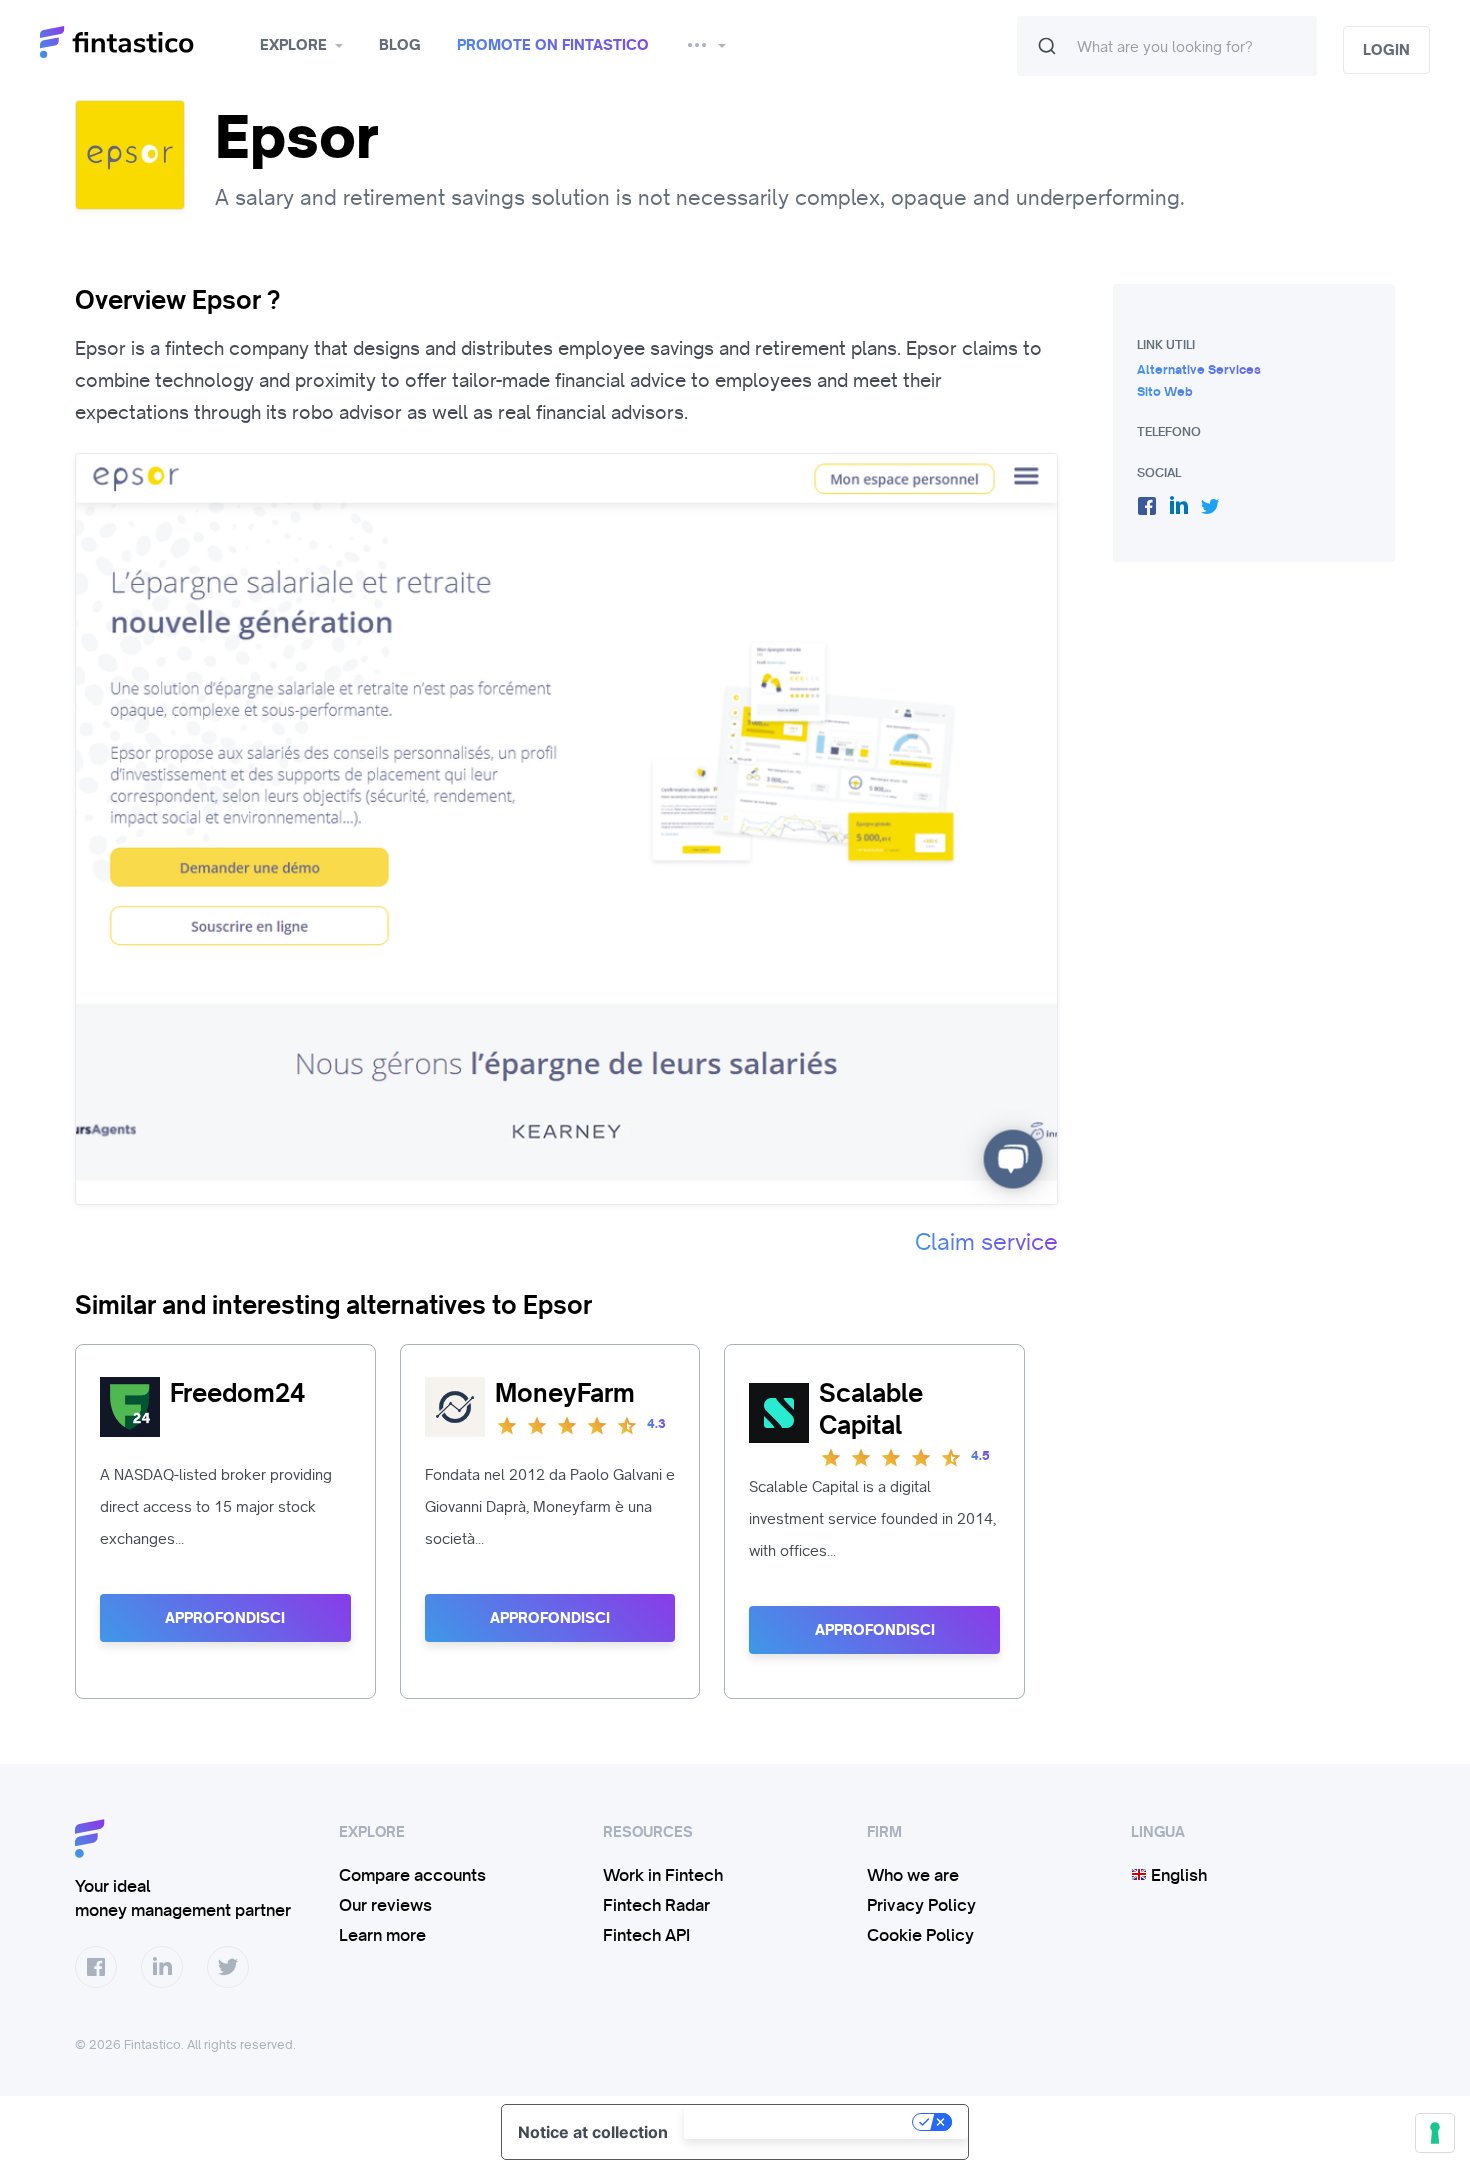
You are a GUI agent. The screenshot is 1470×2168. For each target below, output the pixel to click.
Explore (293, 45)
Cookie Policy (920, 1935)
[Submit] (1047, 46)
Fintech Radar (656, 1905)
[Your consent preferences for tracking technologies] (1435, 2133)
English (1177, 1875)
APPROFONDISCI (225, 1618)
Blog (400, 45)
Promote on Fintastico (553, 45)
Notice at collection (593, 2132)
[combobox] (1167, 46)
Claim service (986, 1242)
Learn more (382, 1935)
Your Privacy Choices (800, 2122)
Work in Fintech (663, 1875)
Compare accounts (412, 1875)
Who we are (913, 1875)
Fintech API (646, 1935)
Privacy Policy (921, 1905)
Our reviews (385, 1905)
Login (1386, 50)
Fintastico (142, 42)
